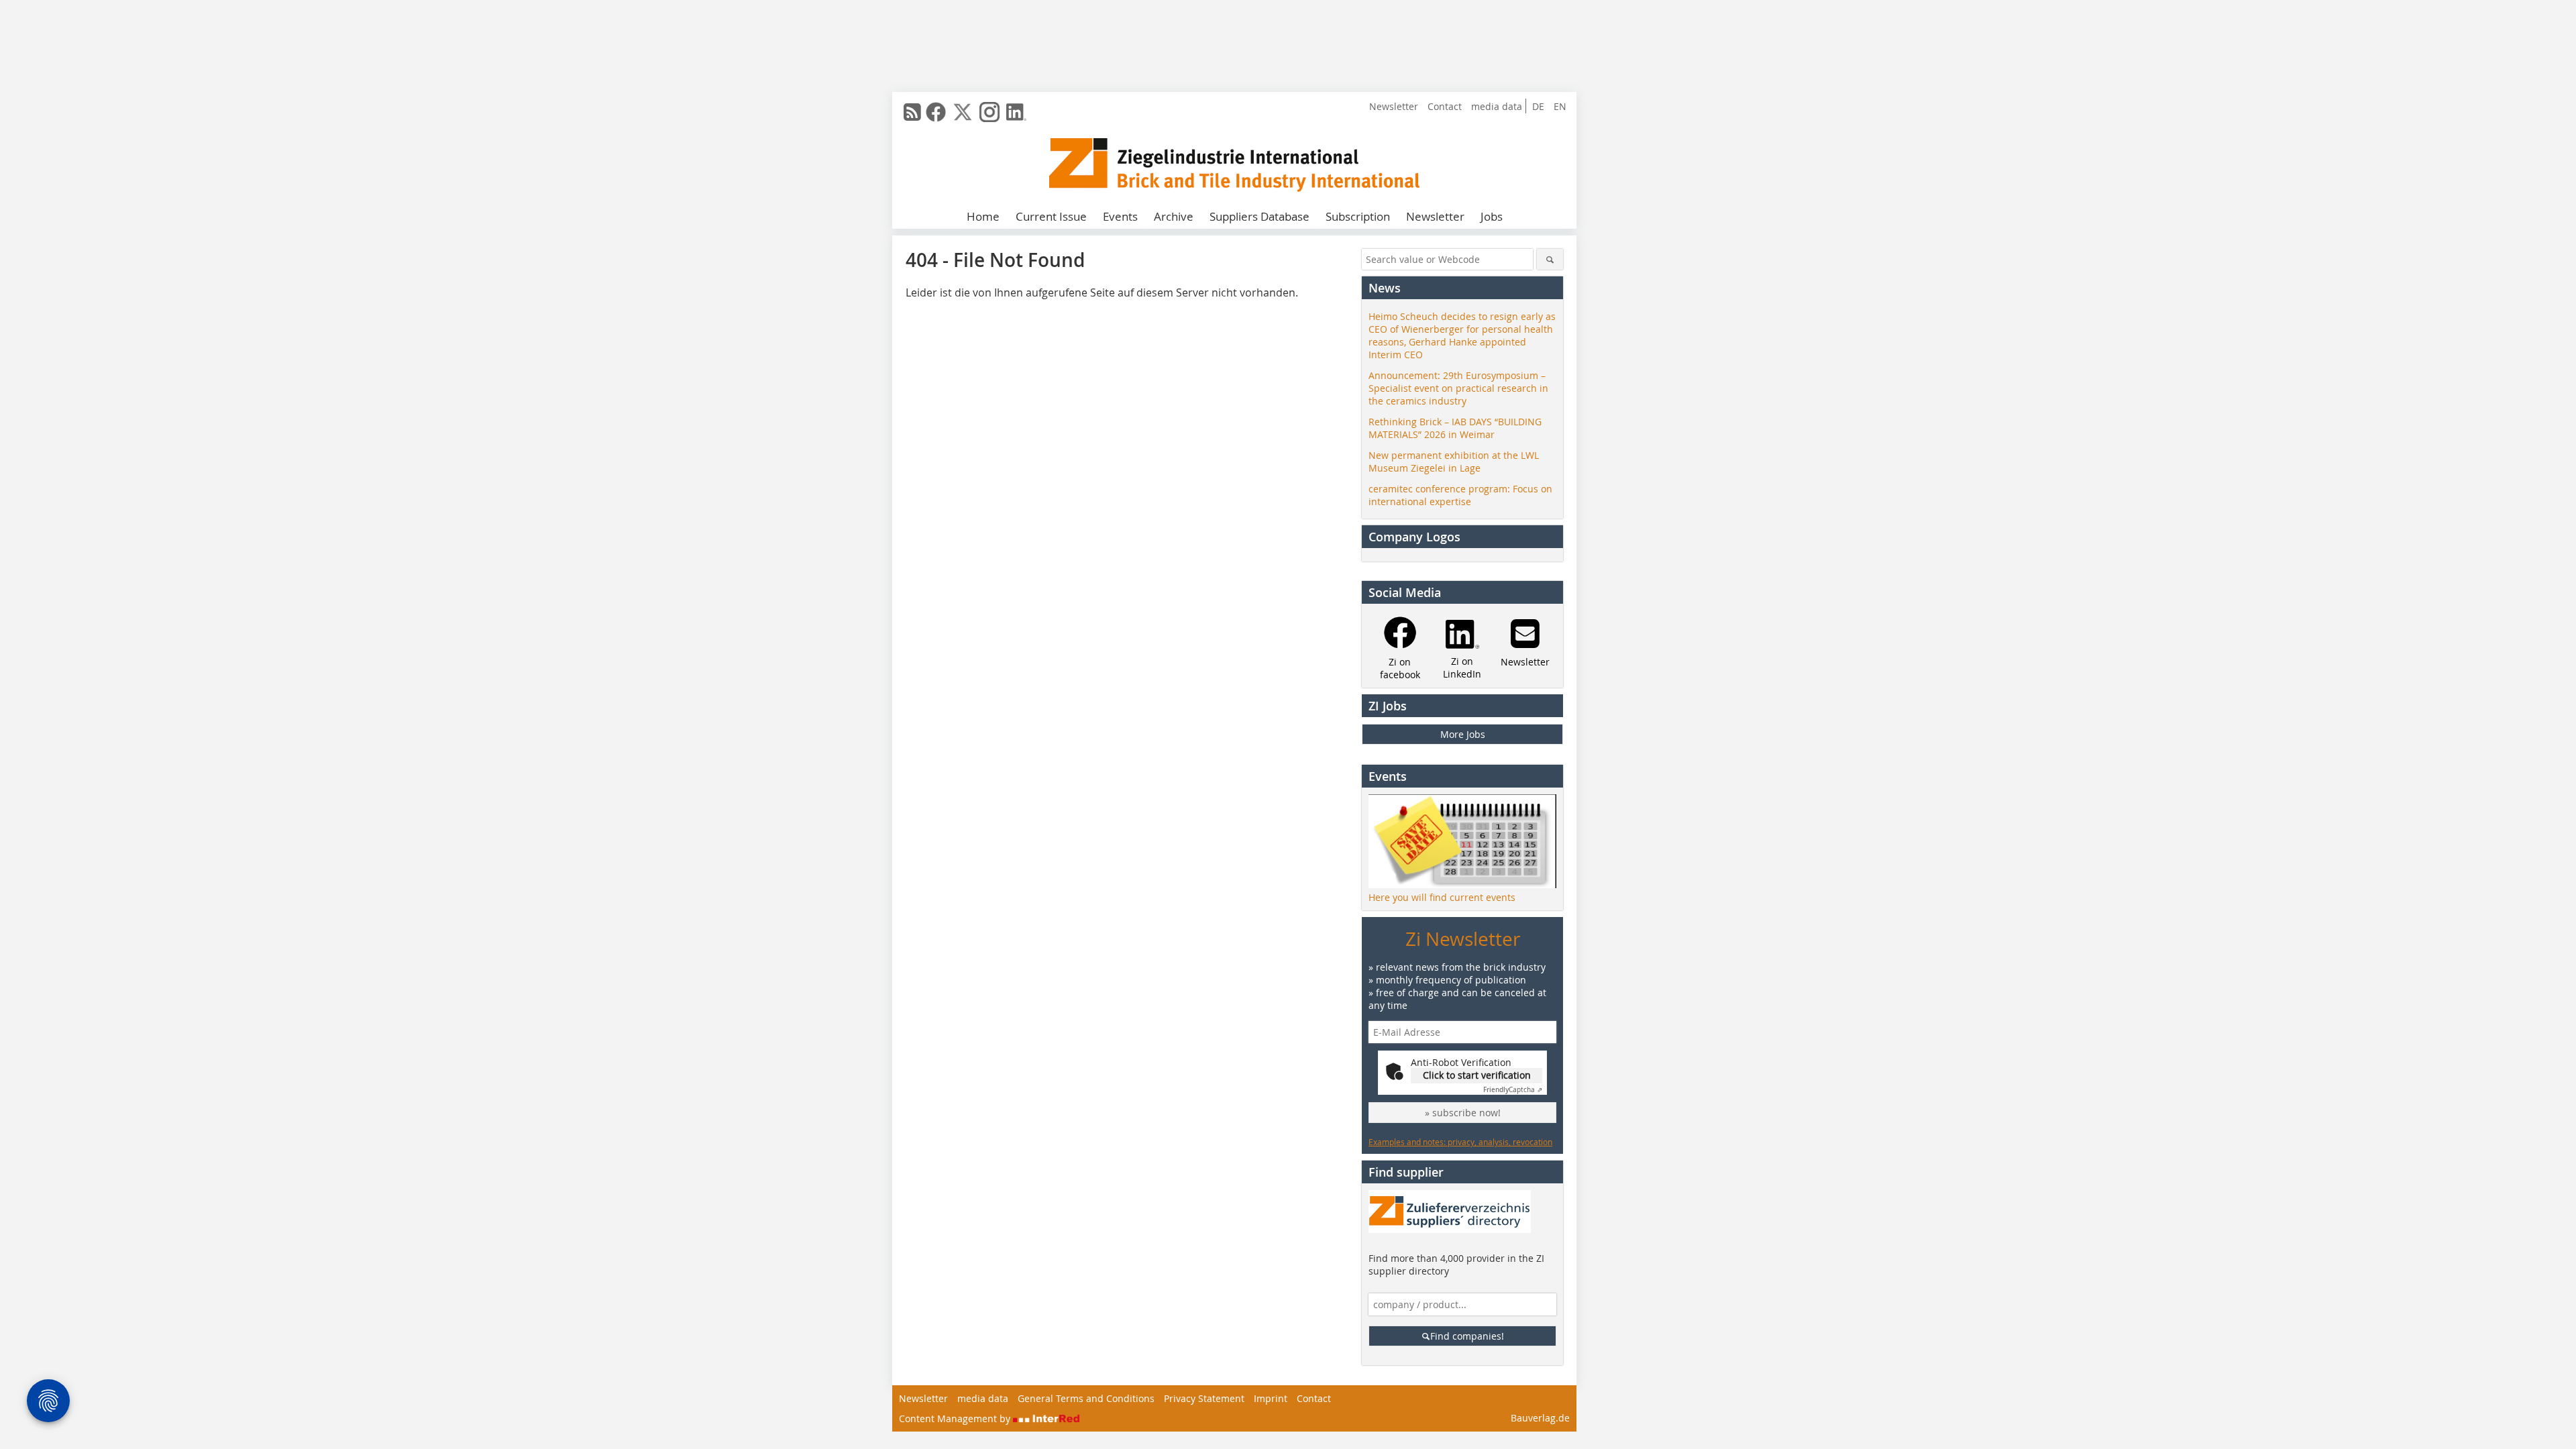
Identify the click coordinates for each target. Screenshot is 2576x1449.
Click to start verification (1477, 1075)
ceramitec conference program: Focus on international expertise (1460, 495)
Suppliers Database (1259, 216)
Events (1120, 216)
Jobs (1492, 216)
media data (1497, 106)
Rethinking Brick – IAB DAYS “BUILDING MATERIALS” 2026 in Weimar (1455, 428)
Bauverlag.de (1540, 1418)
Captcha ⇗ (1513, 1090)
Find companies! (1467, 1336)
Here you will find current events (1442, 897)
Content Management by (956, 1418)
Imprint (1271, 1398)
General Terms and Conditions (1086, 1398)
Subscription (1358, 216)
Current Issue (1051, 216)
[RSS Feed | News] (912, 112)
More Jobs (1463, 734)
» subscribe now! (1463, 1113)
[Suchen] (1550, 259)
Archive (1174, 216)
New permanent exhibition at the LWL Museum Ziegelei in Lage (1454, 462)
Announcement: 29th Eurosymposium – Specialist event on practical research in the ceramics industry (1458, 388)
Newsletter (1394, 106)
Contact (1445, 106)
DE (1538, 106)
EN (1560, 106)
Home (983, 216)
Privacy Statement (1204, 1398)
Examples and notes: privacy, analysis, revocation (1460, 1142)
